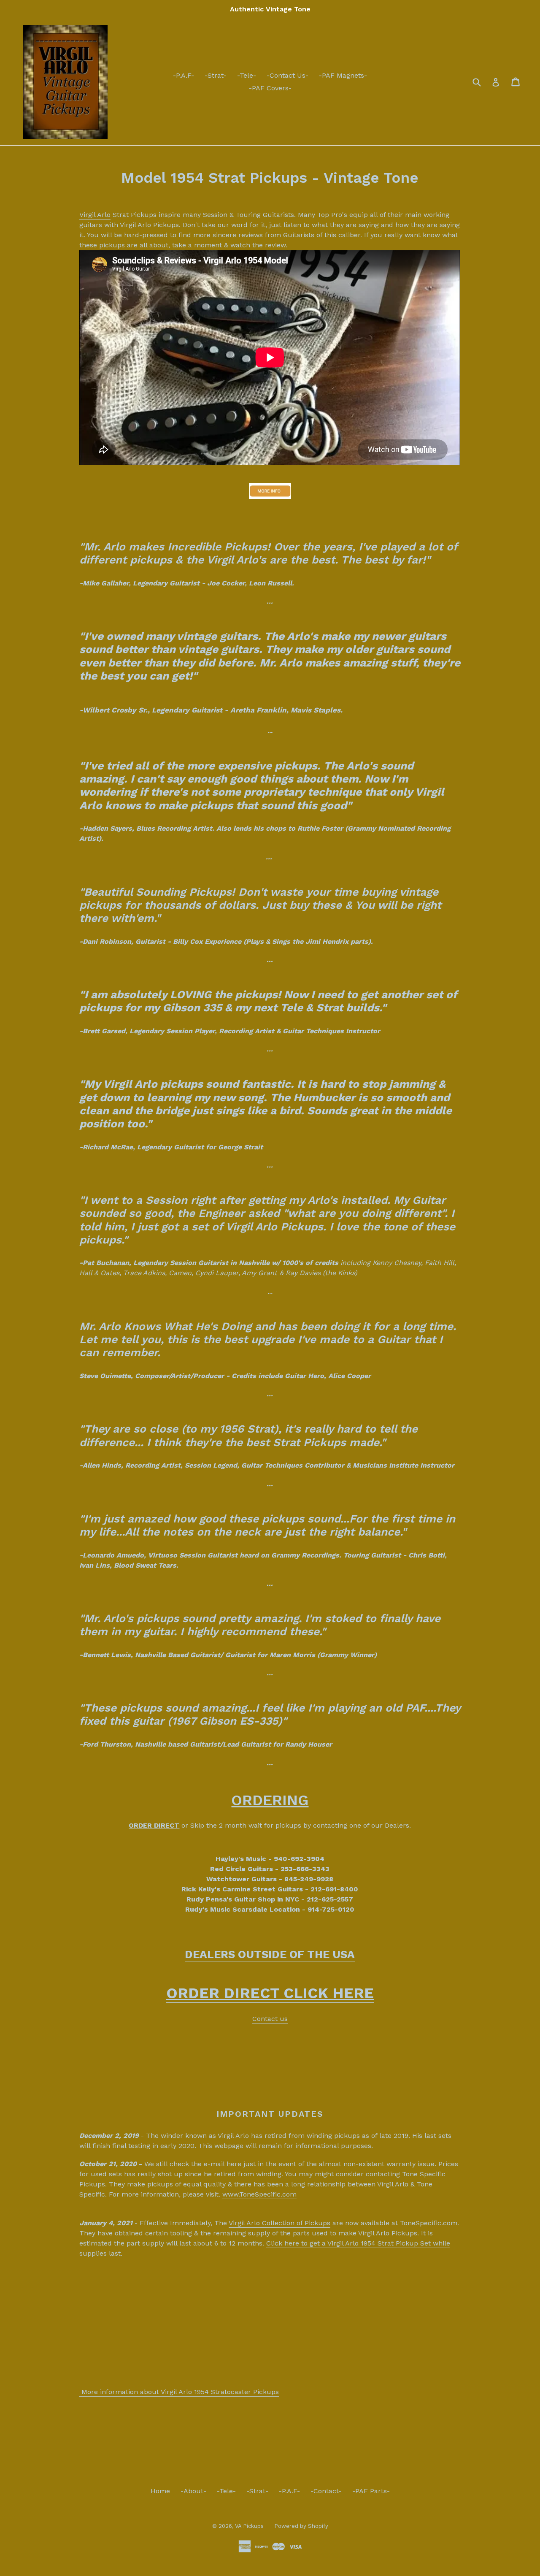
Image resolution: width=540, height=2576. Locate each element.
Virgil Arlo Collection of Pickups (279, 2223)
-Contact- (326, 2491)
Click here (284, 2243)
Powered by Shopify (301, 2526)
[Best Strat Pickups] (270, 491)
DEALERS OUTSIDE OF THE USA (270, 1954)
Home (160, 2491)
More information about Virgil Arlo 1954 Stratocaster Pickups (179, 2392)
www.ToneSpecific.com (259, 2194)
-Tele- (247, 75)
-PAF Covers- (270, 88)
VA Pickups (249, 2526)
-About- (193, 2491)
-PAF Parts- (371, 2491)
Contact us (270, 2019)
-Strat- (216, 75)
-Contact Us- (288, 75)
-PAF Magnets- (343, 75)
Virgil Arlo (95, 215)
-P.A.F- (184, 75)
